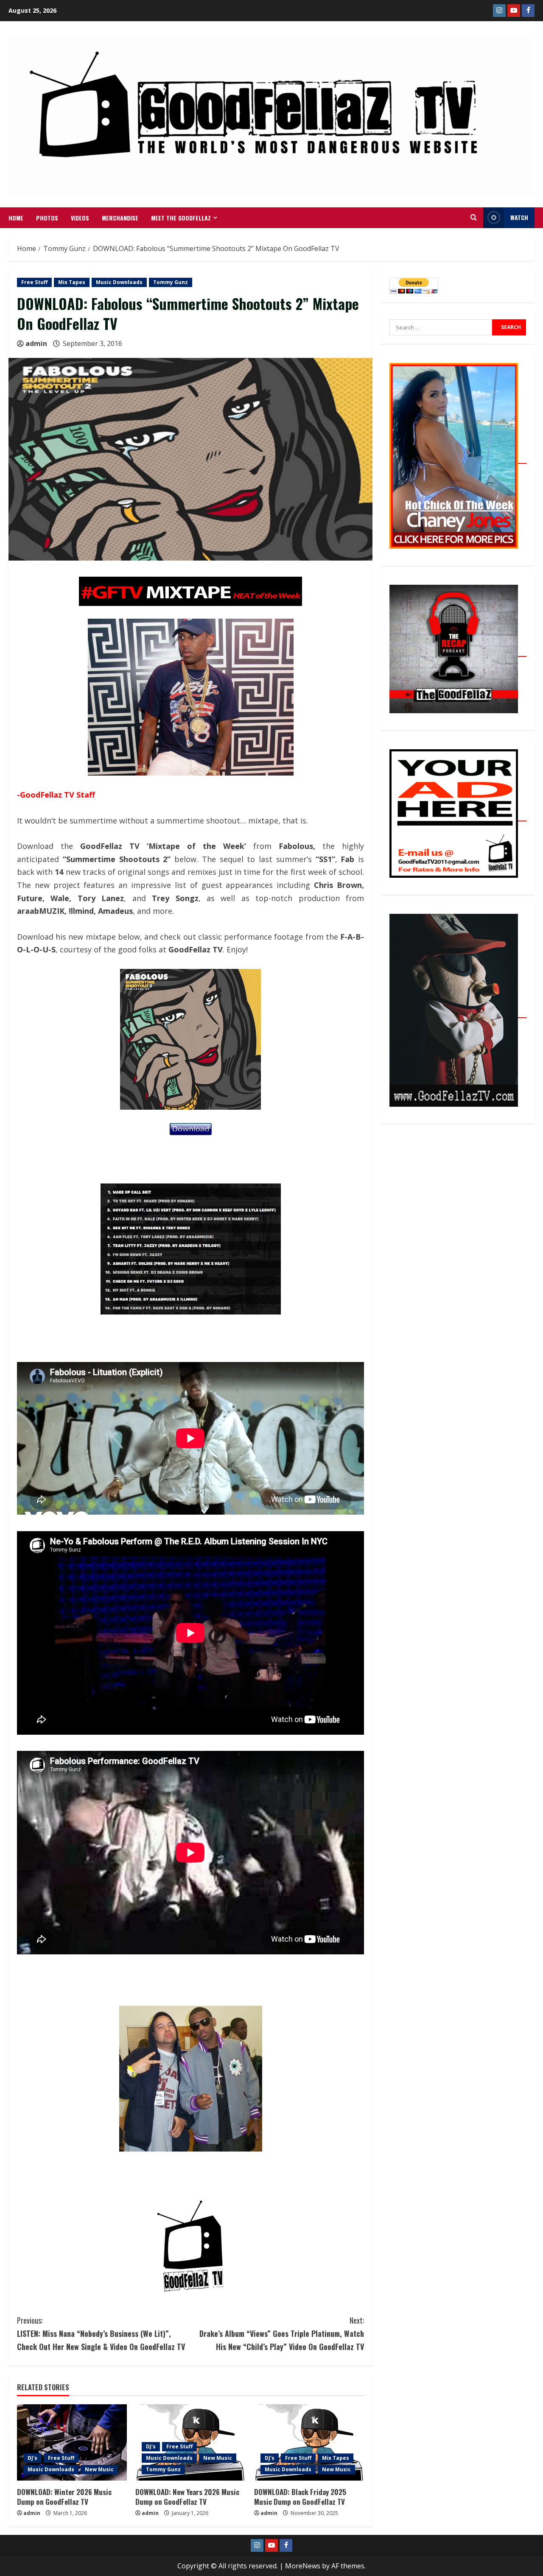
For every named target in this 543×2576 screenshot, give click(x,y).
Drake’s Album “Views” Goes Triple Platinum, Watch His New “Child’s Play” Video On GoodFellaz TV (282, 2333)
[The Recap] (458, 652)
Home (16, 218)
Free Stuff (34, 282)
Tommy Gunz (171, 282)
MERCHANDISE (120, 218)
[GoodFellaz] (458, 1013)
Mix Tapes (72, 282)
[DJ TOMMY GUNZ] (514, 11)
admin (36, 343)
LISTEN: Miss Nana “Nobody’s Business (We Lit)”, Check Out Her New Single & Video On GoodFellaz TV (101, 2333)
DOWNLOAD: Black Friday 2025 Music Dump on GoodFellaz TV (300, 2497)
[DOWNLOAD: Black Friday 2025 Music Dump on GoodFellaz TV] (309, 2442)
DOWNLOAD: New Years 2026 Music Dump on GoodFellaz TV (187, 2497)
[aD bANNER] (458, 816)
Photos (47, 218)
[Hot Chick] (458, 459)
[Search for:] (441, 327)
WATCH (519, 217)
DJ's (32, 2458)
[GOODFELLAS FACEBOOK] (528, 11)
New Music (99, 2469)
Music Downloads (119, 282)
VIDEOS (80, 218)
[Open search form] (474, 218)
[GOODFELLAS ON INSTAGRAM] (499, 11)
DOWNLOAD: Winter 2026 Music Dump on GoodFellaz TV (64, 2497)
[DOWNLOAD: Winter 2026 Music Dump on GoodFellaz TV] (72, 2442)
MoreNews (303, 2566)
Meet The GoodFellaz (181, 218)
